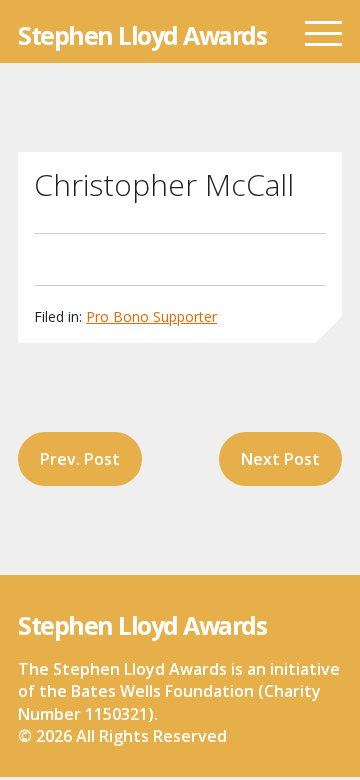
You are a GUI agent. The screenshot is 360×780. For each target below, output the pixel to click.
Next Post (280, 459)
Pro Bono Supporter (151, 316)
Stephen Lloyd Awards (142, 35)
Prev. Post (80, 459)
